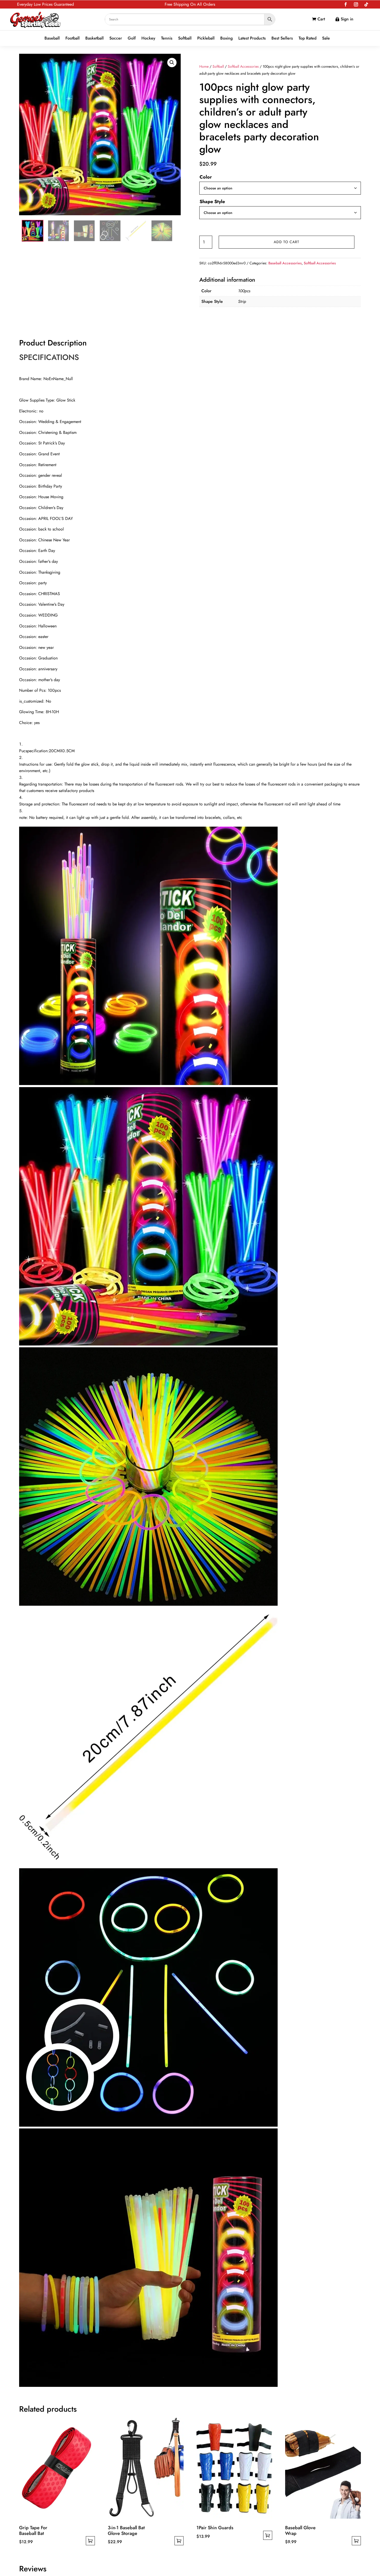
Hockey (148, 38)
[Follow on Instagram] (356, 4)
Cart (321, 19)
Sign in (347, 19)
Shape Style (212, 202)
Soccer (116, 38)
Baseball (52, 38)
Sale (326, 38)
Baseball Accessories (285, 263)
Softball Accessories (243, 66)
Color (206, 177)
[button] (172, 63)
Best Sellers (282, 38)
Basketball (94, 38)
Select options (90, 2541)
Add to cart (287, 242)
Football (73, 38)
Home (204, 66)
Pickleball (206, 38)
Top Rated (307, 38)
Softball (185, 38)
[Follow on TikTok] (366, 4)
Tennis (167, 38)
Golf (132, 38)
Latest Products (252, 38)
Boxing (226, 38)
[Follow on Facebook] (346, 4)
